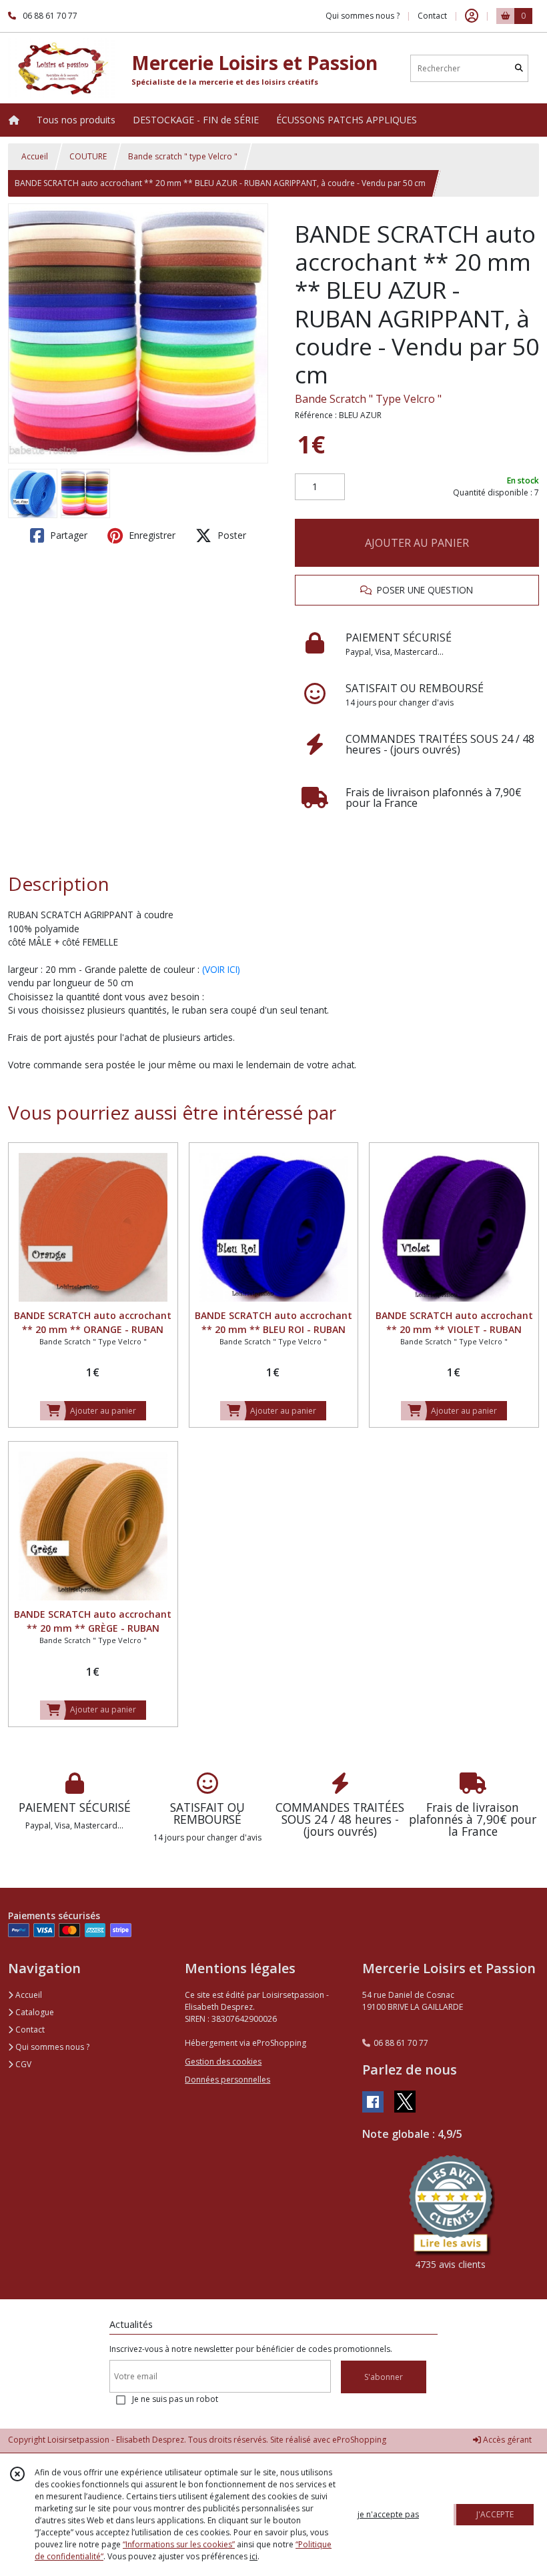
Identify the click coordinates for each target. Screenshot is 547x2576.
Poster (230, 535)
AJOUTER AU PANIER (417, 543)
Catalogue (34, 2012)
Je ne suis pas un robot (175, 2399)
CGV (22, 2064)
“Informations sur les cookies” (179, 2544)
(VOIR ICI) (221, 969)
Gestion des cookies (223, 2062)
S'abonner (384, 2377)
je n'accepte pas (388, 2514)
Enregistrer (151, 535)
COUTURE (88, 156)
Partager (67, 535)
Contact (432, 16)
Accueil (35, 156)
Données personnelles (227, 2080)
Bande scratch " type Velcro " (183, 156)
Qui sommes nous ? (51, 2047)
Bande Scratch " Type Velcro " (368, 399)
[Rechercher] (519, 68)
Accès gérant (506, 2440)
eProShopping (359, 2440)
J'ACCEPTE (495, 2514)
